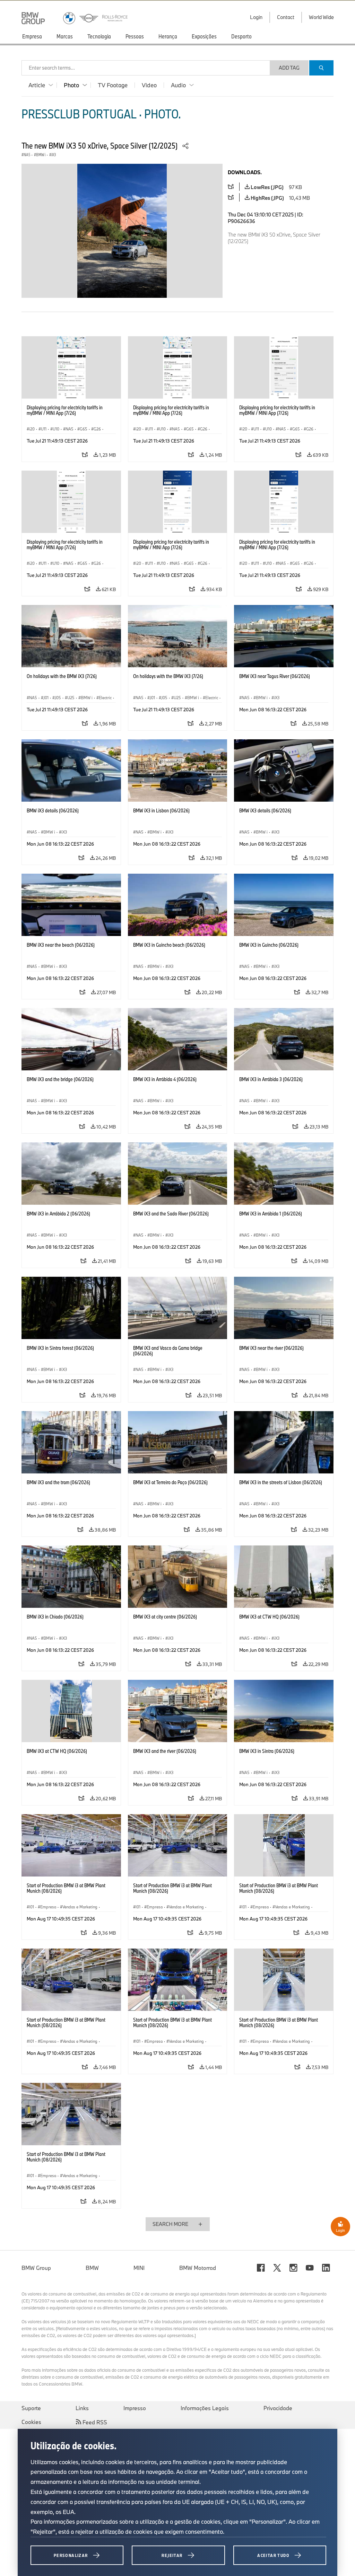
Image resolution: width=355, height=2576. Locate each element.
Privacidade (278, 2408)
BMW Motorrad (198, 2268)
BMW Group (36, 2268)
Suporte (31, 2408)
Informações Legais (205, 2408)
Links (82, 2408)
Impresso (135, 2408)
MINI (139, 2268)
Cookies (31, 2422)
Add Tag (289, 68)
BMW (92, 2268)
